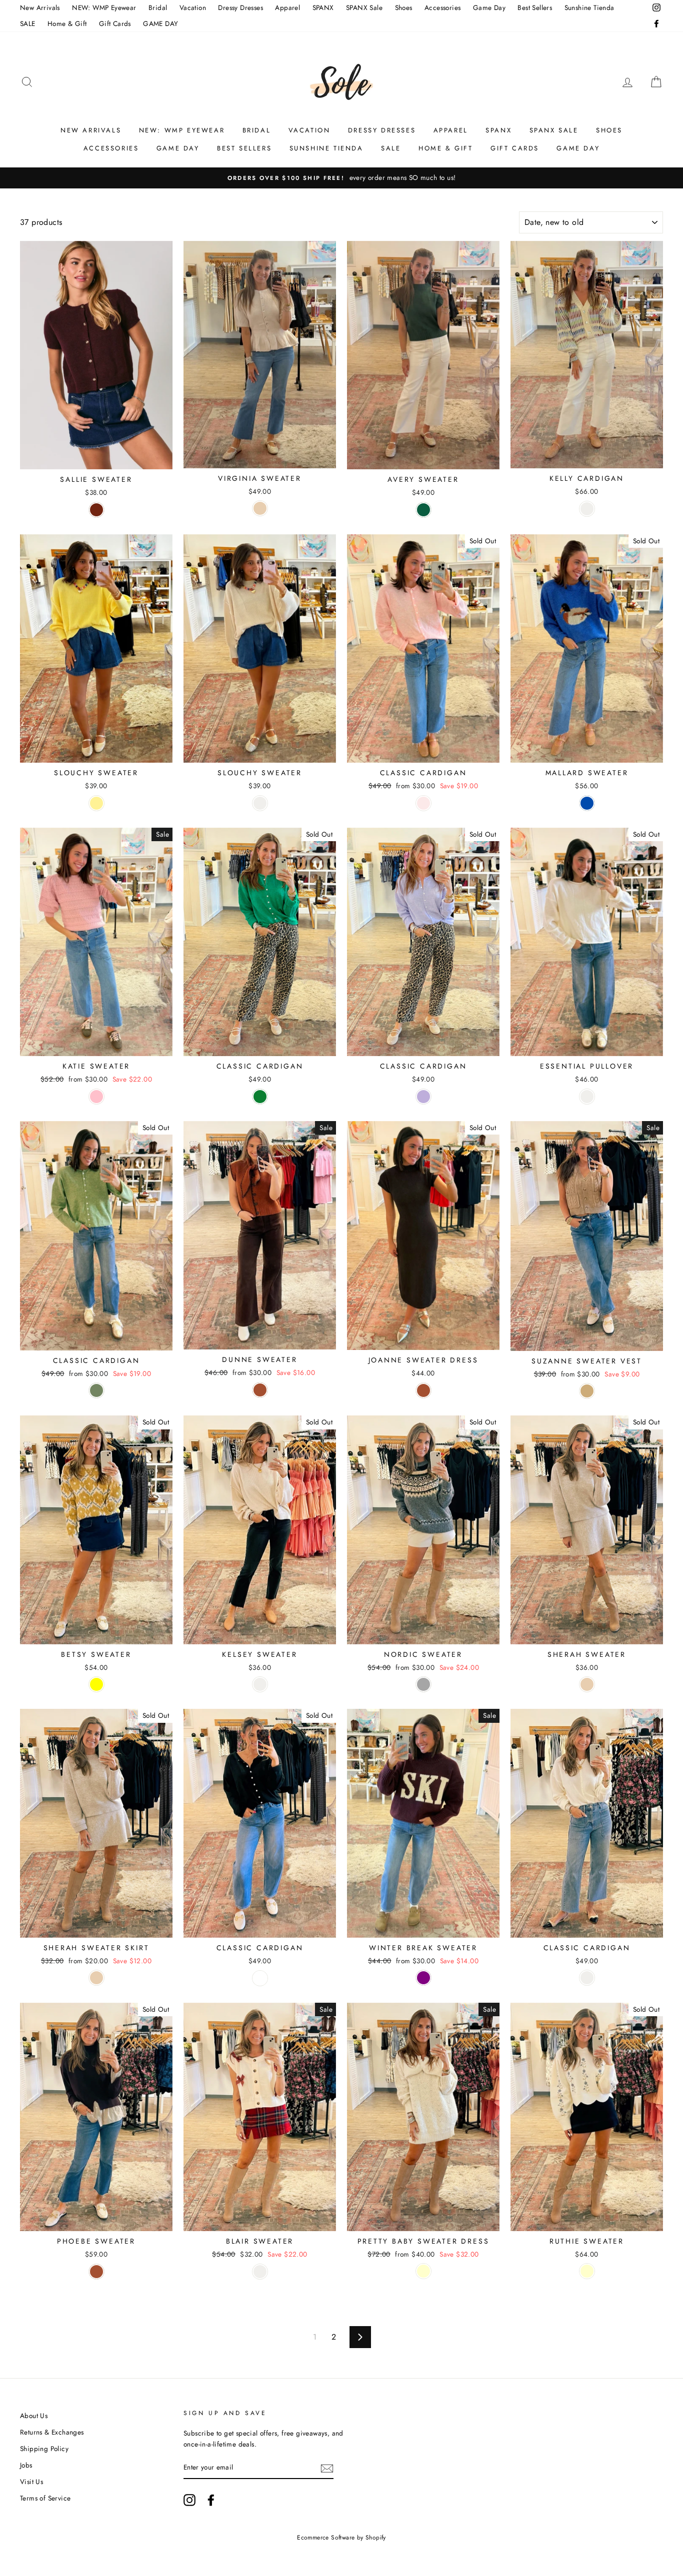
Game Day (489, 7)
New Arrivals (40, 7)
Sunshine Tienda (589, 7)
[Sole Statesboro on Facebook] (211, 2500)
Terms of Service (45, 2498)
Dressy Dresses (240, 7)
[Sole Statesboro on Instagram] (189, 2500)
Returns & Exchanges (52, 2432)
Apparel (287, 7)
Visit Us (31, 2482)
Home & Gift (67, 23)
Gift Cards (115, 23)
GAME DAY (160, 23)
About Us (34, 2416)
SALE (28, 23)
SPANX (323, 7)
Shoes (404, 7)
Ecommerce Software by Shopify (341, 2538)
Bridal (158, 7)
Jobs (26, 2465)
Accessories (442, 7)
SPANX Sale (364, 7)
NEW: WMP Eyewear (104, 7)
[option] (341, 178)
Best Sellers (535, 7)
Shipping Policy (44, 2449)
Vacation (193, 7)
